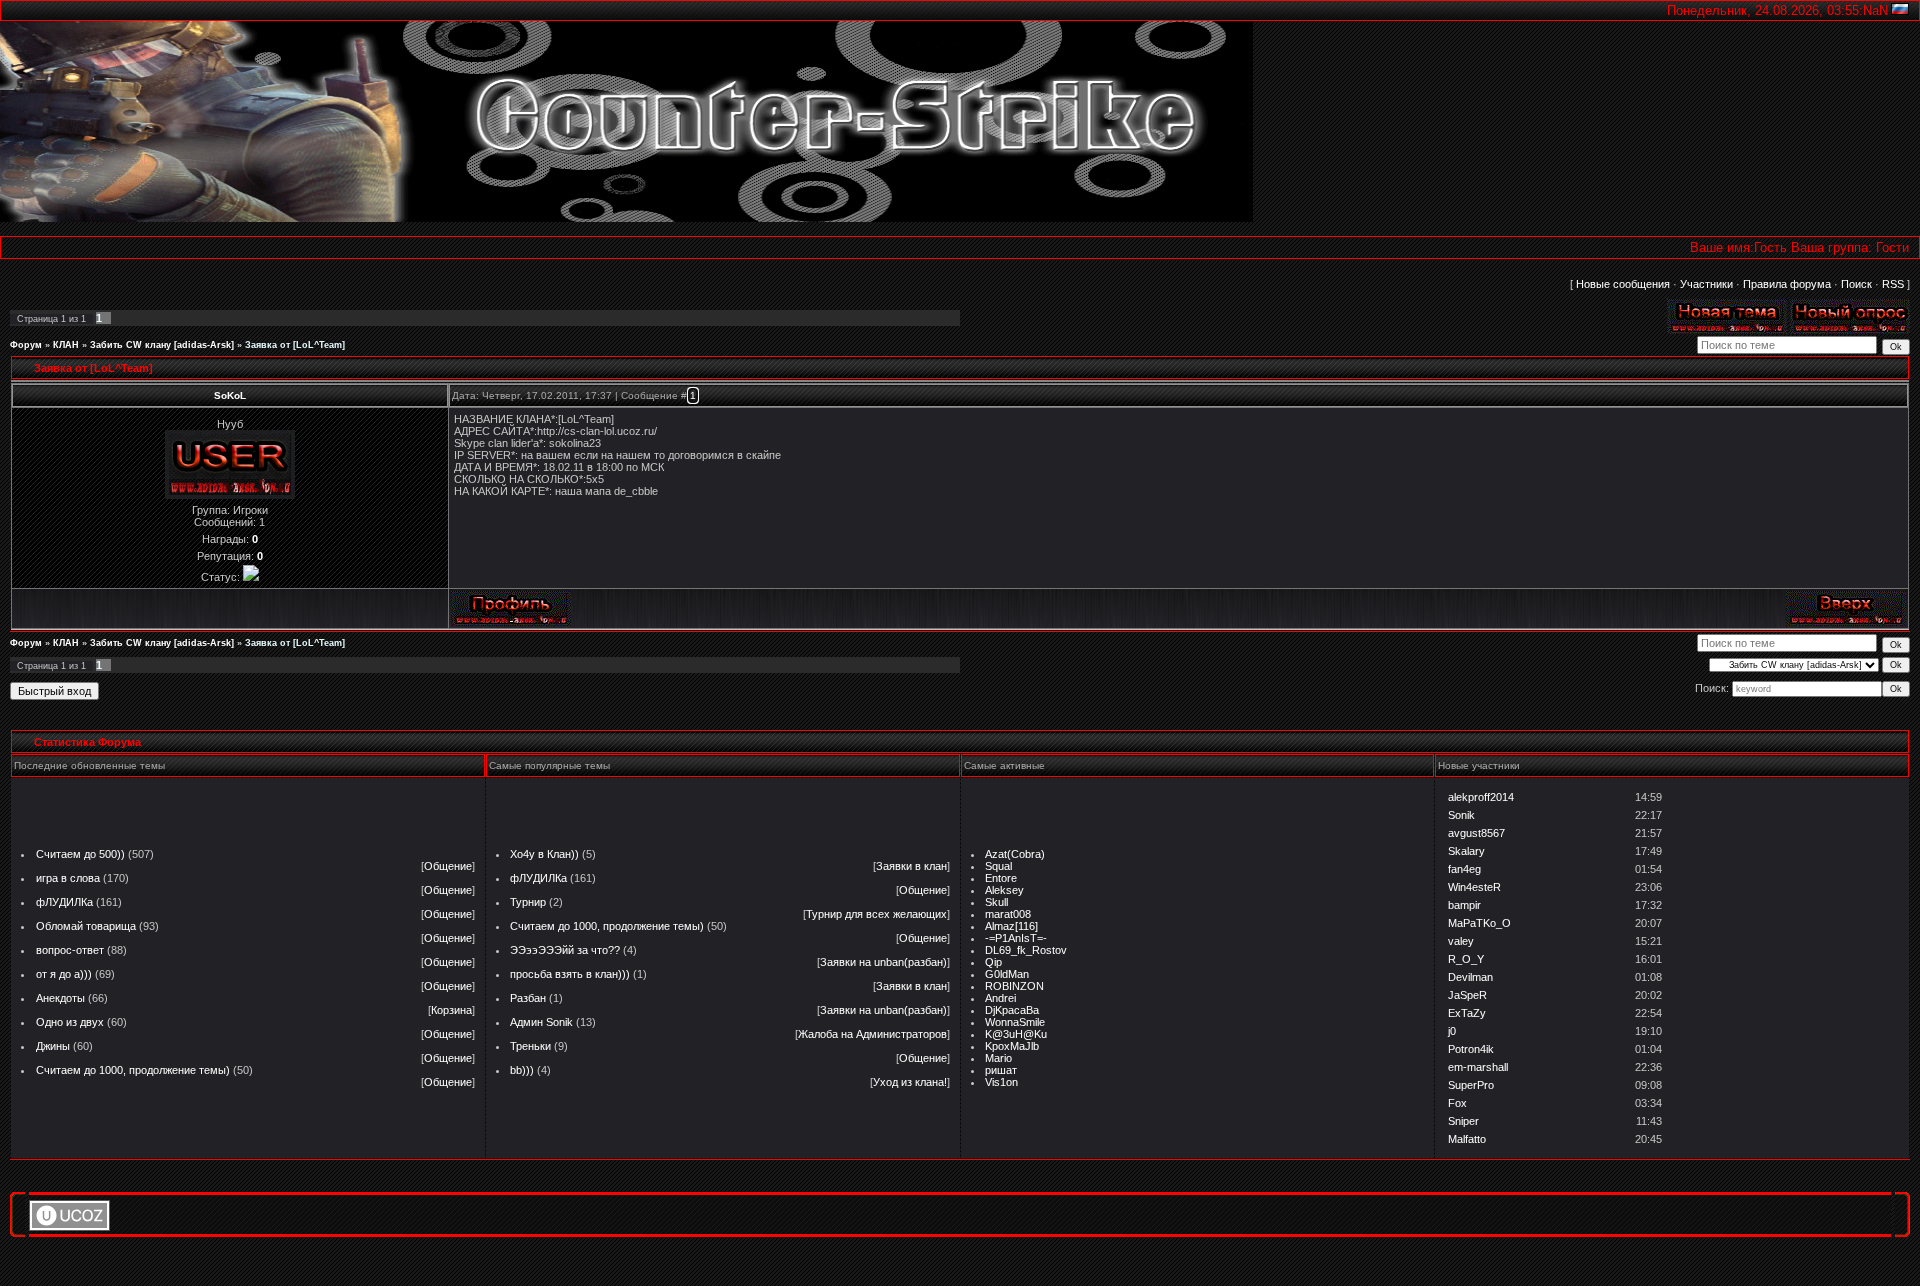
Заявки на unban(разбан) (883, 962)
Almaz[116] (1011, 926)
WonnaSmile (1015, 1022)
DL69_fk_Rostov (1026, 950)
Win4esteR (1474, 887)
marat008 (1008, 914)
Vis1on (1001, 1082)
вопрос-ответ (70, 950)
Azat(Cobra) (1015, 854)
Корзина (451, 1010)
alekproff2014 (1481, 797)
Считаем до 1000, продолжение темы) (133, 1070)
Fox (1457, 1103)
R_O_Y (1466, 959)
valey (1461, 941)
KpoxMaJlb (1012, 1046)
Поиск (1856, 284)
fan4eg (1464, 869)
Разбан (528, 998)
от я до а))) (64, 974)
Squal (998, 866)
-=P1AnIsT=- (1016, 938)
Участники (1706, 284)
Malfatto (1467, 1139)
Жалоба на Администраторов (872, 1034)
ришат (1001, 1070)
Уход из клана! (910, 1082)
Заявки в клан (911, 866)
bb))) (522, 1070)
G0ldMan (1007, 974)
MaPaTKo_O (1479, 923)
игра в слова (68, 878)
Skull (996, 902)
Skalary (1466, 851)
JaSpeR (1467, 995)
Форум (26, 345)
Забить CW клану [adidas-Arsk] (162, 345)
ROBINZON (1014, 986)
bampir (1464, 905)
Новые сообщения (1623, 284)
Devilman (1470, 977)
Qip (993, 962)
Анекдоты (60, 998)
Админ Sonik (541, 1022)
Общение (448, 866)
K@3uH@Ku (1016, 1034)
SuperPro (1471, 1085)
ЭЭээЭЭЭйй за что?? (565, 950)
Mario (998, 1058)
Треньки (530, 1046)
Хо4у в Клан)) (544, 854)
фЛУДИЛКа (64, 902)
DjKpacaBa (1012, 1010)
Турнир (528, 902)
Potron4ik (1471, 1049)
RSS (1893, 284)
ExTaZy (1467, 1013)
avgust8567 (1476, 833)
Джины (53, 1046)
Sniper (1463, 1121)
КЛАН (66, 345)
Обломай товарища (86, 926)
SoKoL (230, 395)
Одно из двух (70, 1022)
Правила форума (1787, 284)
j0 (1452, 1031)
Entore (1001, 878)
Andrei (1000, 998)
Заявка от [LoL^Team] (295, 345)
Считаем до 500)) (80, 854)
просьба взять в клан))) (570, 974)
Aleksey (1004, 890)
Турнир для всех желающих (876, 914)
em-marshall (1478, 1067)
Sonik (1461, 815)
